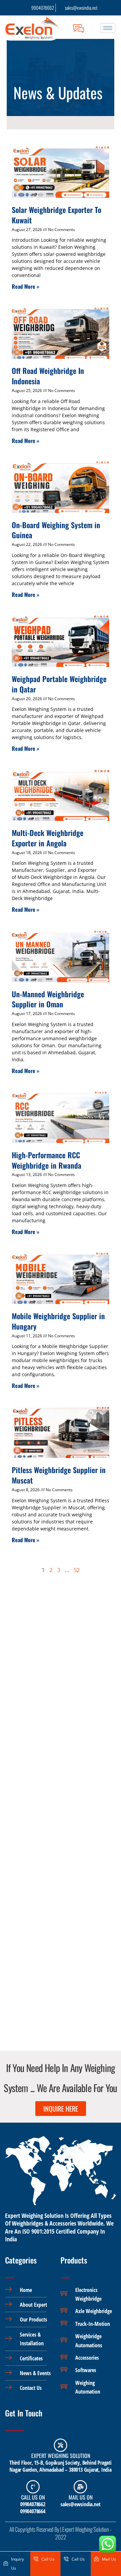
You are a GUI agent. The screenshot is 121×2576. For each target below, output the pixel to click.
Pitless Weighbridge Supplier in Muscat (59, 1475)
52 (77, 1570)
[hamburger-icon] (108, 28)
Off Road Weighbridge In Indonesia (48, 376)
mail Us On (80, 2497)
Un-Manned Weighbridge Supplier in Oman (48, 999)
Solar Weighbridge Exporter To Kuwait (56, 215)
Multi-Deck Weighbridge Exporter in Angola (48, 838)
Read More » (26, 286)
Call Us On (33, 2497)
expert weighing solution (61, 2456)
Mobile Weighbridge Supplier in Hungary (58, 1321)
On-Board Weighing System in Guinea (56, 530)
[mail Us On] (80, 2487)
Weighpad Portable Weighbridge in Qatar (59, 684)
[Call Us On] (33, 2487)
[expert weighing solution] (61, 2445)
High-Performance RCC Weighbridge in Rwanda (47, 1160)
